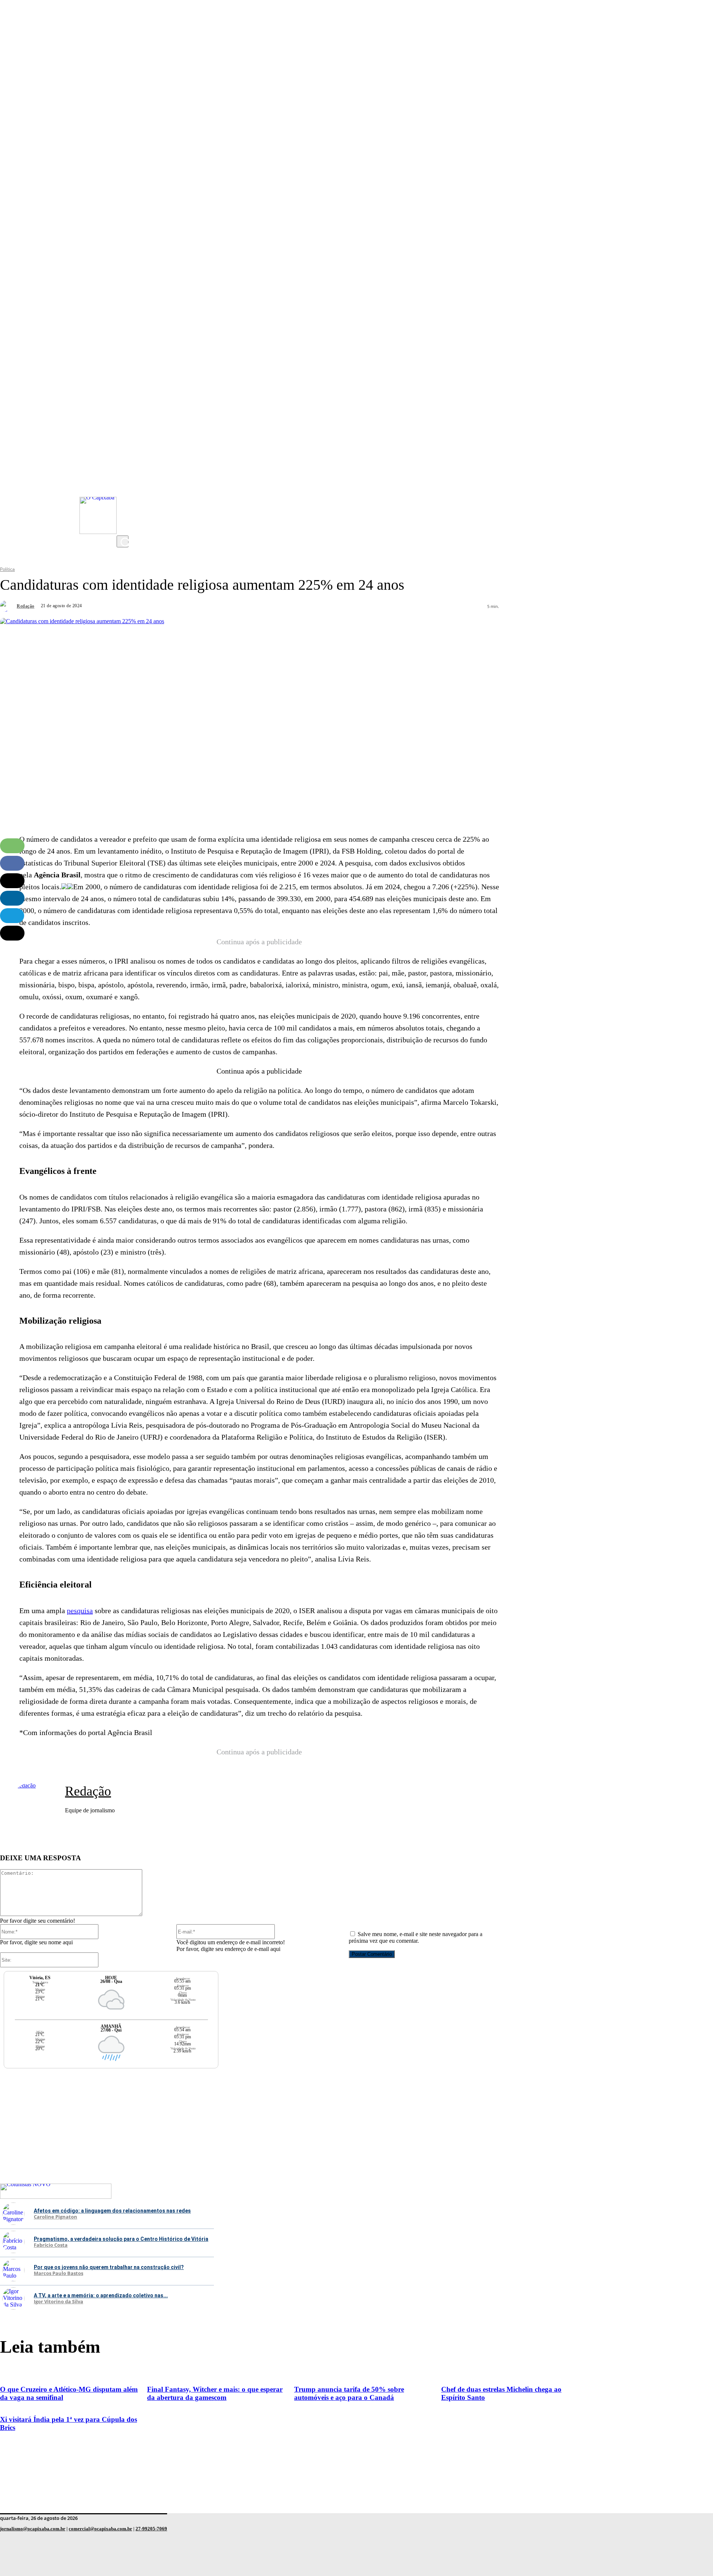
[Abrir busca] (123, 541)
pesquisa (80, 1611)
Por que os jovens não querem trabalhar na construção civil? (109, 2267)
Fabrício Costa (51, 2245)
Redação (26, 606)
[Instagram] (124, 469)
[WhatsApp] (12, 846)
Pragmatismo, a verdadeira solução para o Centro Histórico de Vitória (121, 2239)
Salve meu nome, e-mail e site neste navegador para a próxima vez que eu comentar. (416, 1937)
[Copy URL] (12, 933)
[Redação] (7, 606)
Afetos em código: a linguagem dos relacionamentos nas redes (112, 2211)
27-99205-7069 (151, 2529)
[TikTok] (124, 513)
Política (7, 569)
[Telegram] (12, 916)
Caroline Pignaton (56, 2217)
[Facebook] (124, 498)
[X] (124, 528)
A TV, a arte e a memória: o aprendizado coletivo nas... (101, 2295)
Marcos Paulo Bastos (58, 2274)
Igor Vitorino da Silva (58, 2302)
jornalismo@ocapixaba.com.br (33, 2529)
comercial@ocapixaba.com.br (100, 2529)
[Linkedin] (12, 898)
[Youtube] (124, 483)
